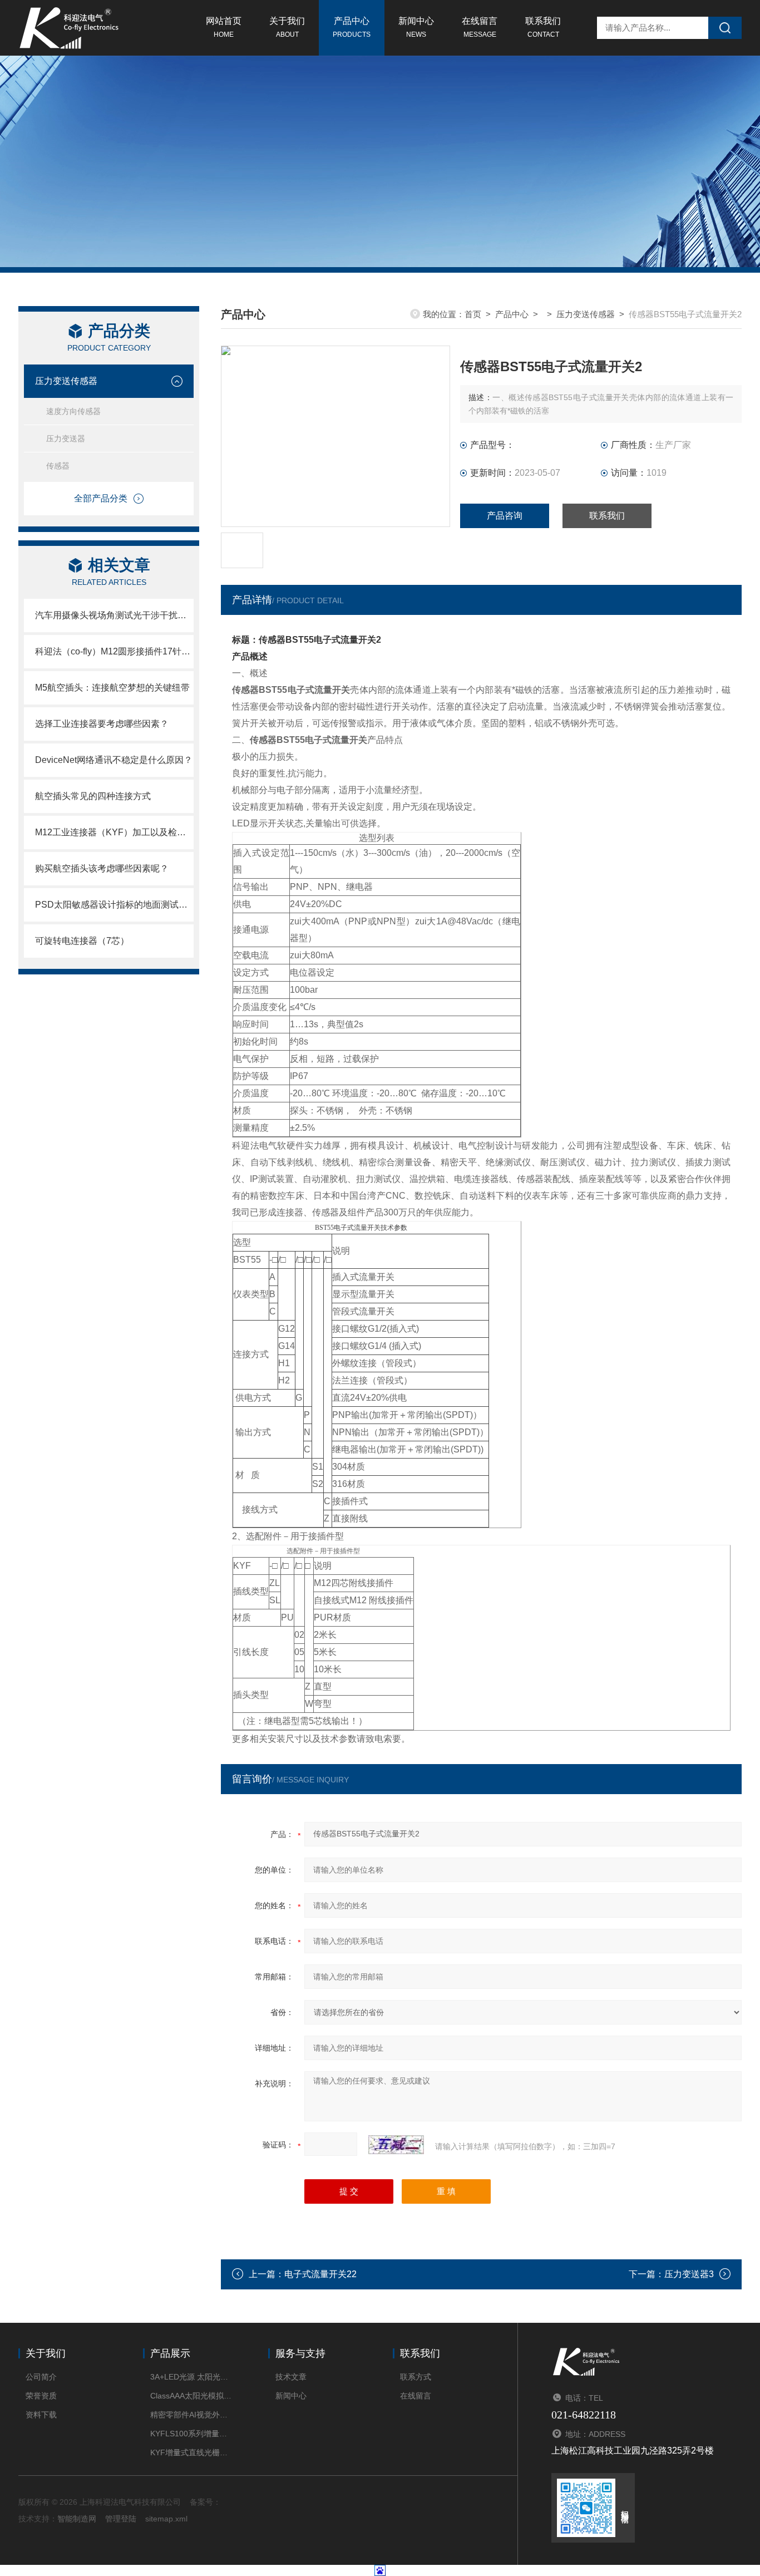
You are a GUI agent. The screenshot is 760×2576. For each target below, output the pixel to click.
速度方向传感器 (73, 411)
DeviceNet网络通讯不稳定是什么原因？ (114, 760)
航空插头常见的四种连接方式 (93, 796)
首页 (473, 314)
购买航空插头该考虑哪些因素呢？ (102, 868)
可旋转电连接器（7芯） (82, 941)
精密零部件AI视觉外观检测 (192, 2415)
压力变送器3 (689, 2274)
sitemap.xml (166, 2519)
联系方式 (416, 2377)
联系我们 (543, 27)
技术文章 (291, 2377)
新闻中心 (416, 27)
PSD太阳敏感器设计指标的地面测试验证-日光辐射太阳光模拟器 (114, 905)
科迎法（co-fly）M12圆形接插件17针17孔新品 (114, 651)
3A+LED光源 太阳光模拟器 (192, 2377)
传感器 (58, 466)
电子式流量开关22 (320, 2274)
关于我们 (287, 27)
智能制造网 (77, 2519)
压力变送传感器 (66, 381)
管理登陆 (121, 2519)
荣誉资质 (41, 2396)
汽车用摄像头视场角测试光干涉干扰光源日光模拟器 (114, 615)
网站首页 (224, 27)
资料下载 (41, 2415)
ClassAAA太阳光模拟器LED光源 (192, 2396)
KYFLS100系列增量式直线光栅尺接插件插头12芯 (192, 2434)
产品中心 (352, 27)
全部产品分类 (101, 498)
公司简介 (41, 2377)
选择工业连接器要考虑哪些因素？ (102, 724)
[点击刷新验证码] (396, 2145)
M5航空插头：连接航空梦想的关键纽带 (112, 688)
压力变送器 (66, 439)
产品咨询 (505, 516)
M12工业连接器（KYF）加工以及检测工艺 (114, 832)
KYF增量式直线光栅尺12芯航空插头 (192, 2452)
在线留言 (480, 27)
